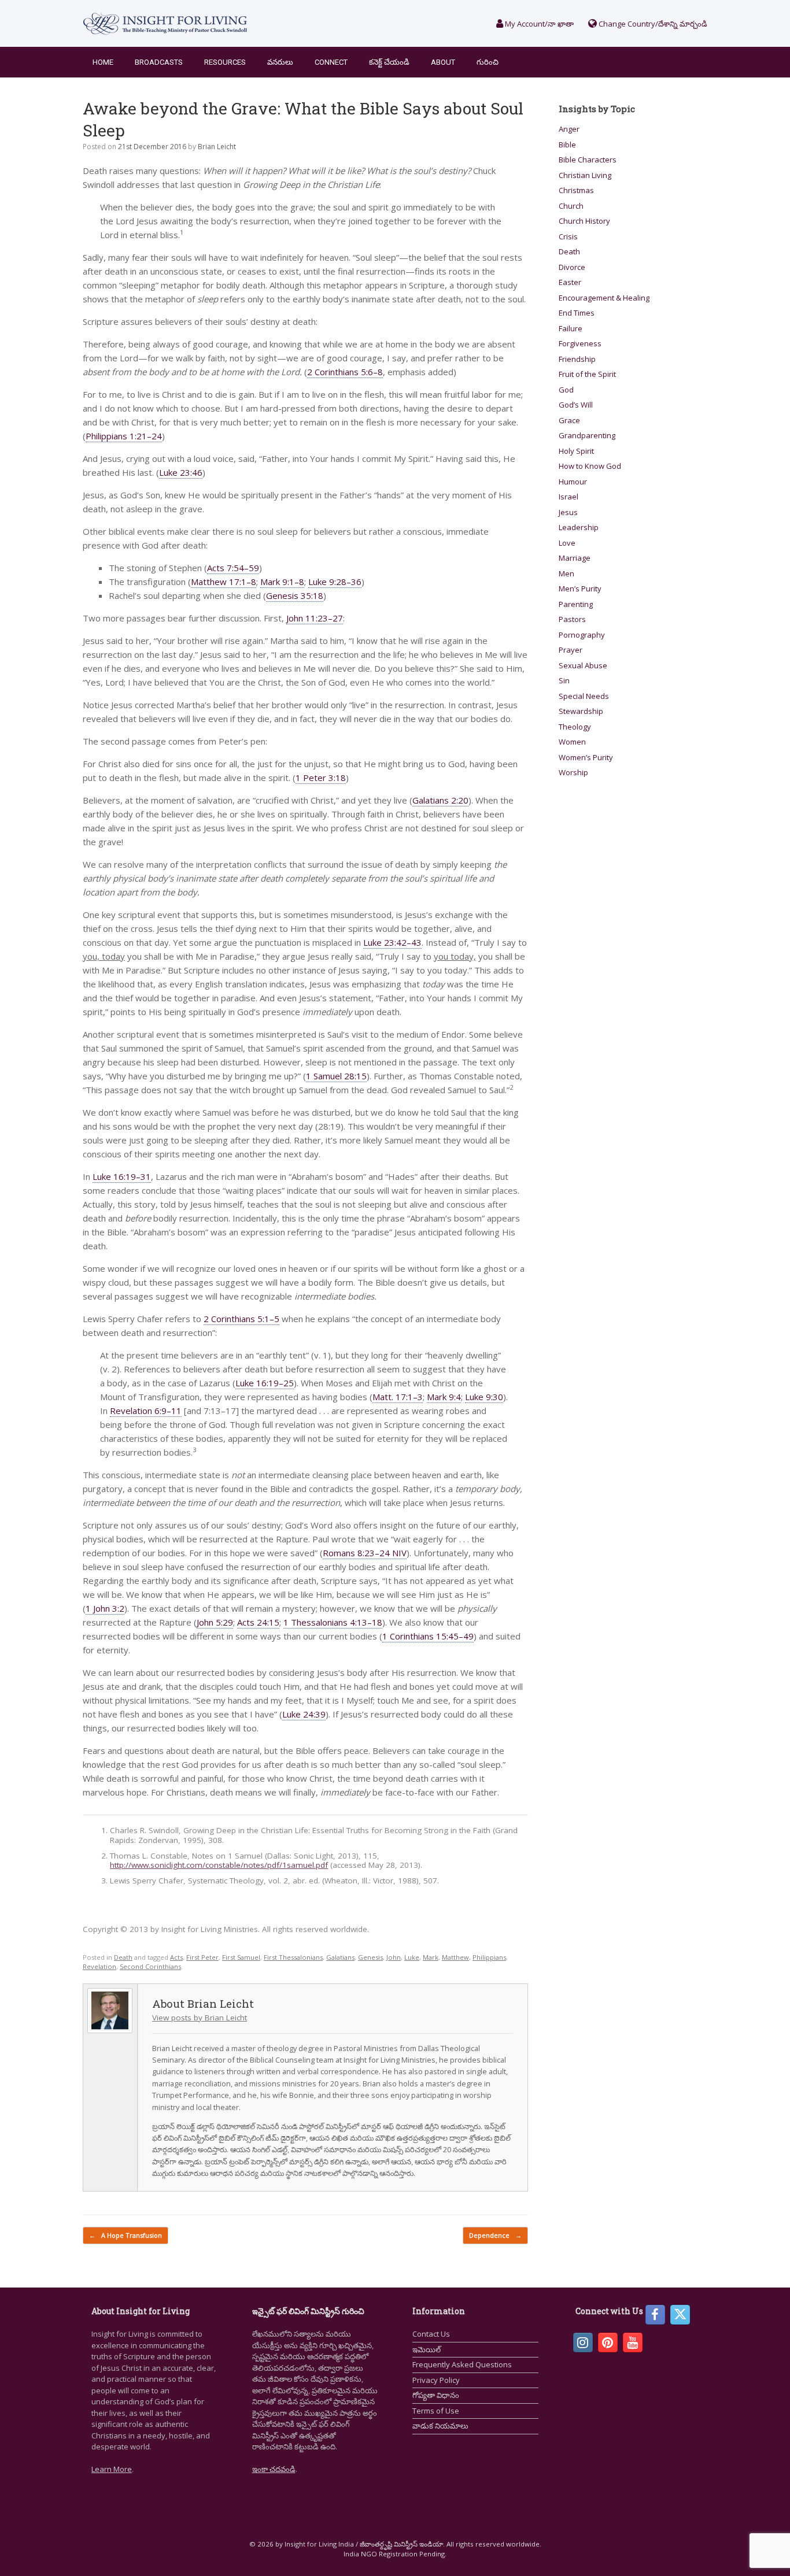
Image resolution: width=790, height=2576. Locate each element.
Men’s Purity (580, 589)
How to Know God (590, 466)
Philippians (489, 1957)
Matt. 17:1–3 (398, 1397)
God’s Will (576, 405)
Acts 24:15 (258, 1622)
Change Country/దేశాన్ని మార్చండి (652, 24)
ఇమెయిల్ (427, 2349)
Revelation (99, 1966)
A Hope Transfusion (125, 2235)
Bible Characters (588, 160)
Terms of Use (436, 2411)
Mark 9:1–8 (282, 582)
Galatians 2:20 (440, 800)
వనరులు (280, 62)
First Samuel (241, 1957)
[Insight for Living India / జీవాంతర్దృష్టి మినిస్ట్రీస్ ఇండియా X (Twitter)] (680, 2315)
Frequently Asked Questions (462, 2364)
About (443, 62)
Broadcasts (159, 62)
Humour (573, 482)
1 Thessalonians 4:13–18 (333, 1622)
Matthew (455, 1957)
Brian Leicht (217, 147)
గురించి (488, 62)
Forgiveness (580, 343)
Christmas (576, 190)
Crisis (568, 236)
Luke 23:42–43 (392, 942)
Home (103, 62)
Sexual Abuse (583, 665)
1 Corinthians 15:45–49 (428, 1636)
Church (571, 206)
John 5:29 (215, 1622)
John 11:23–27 (315, 618)
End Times (577, 313)
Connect (331, 62)
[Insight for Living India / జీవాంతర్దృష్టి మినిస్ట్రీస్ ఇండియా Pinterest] (608, 2342)
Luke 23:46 (181, 472)
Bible (567, 145)
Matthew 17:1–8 (224, 582)
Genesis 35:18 (295, 595)
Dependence (495, 2235)
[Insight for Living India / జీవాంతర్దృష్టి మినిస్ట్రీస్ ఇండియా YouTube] (633, 2342)
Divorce (572, 267)
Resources (225, 62)
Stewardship (581, 711)
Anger (569, 129)
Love (567, 543)
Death (123, 1957)
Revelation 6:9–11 (146, 1411)
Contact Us (431, 2334)
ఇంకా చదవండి (274, 2469)
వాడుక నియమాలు (440, 2426)
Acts (176, 1957)
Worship (573, 772)
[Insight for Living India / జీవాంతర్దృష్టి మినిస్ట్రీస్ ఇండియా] (165, 23)
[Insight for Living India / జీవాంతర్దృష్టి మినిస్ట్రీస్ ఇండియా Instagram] (583, 2342)
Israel (568, 497)
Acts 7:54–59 (233, 568)
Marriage (575, 558)
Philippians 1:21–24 (124, 436)
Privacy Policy (436, 2380)
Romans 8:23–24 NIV (365, 1553)
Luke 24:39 (304, 1714)
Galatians (340, 1957)
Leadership (579, 527)
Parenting (576, 604)
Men (566, 573)
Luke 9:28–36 (335, 582)
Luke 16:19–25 (265, 1383)
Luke (412, 1957)
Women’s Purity (586, 757)
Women (572, 742)
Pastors (572, 619)
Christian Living (585, 175)
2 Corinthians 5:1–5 (241, 1319)
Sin (564, 680)
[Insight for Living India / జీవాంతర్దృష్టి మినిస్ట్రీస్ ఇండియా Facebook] (655, 2315)
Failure (571, 328)
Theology (575, 727)
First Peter (202, 1957)
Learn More (112, 2469)
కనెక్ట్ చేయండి (389, 62)
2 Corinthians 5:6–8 (345, 372)
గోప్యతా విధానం (436, 2395)
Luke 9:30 (484, 1397)
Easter (570, 282)
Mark (431, 1957)
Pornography (582, 635)
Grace (569, 420)
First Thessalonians (293, 1957)
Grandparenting (587, 435)
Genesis (370, 1957)
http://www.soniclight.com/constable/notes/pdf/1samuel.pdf (219, 1865)
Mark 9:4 (444, 1397)
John (394, 1957)
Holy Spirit (576, 451)
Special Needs (584, 696)
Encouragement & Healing (604, 298)
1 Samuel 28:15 (336, 1076)
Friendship (577, 359)
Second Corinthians (150, 1966)
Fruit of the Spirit (587, 374)
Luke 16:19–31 (122, 1176)
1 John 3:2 (105, 1608)
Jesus (568, 512)
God (566, 390)
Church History (584, 221)
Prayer (571, 650)
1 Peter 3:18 (321, 778)
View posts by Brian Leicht (200, 2018)
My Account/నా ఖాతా (538, 24)
